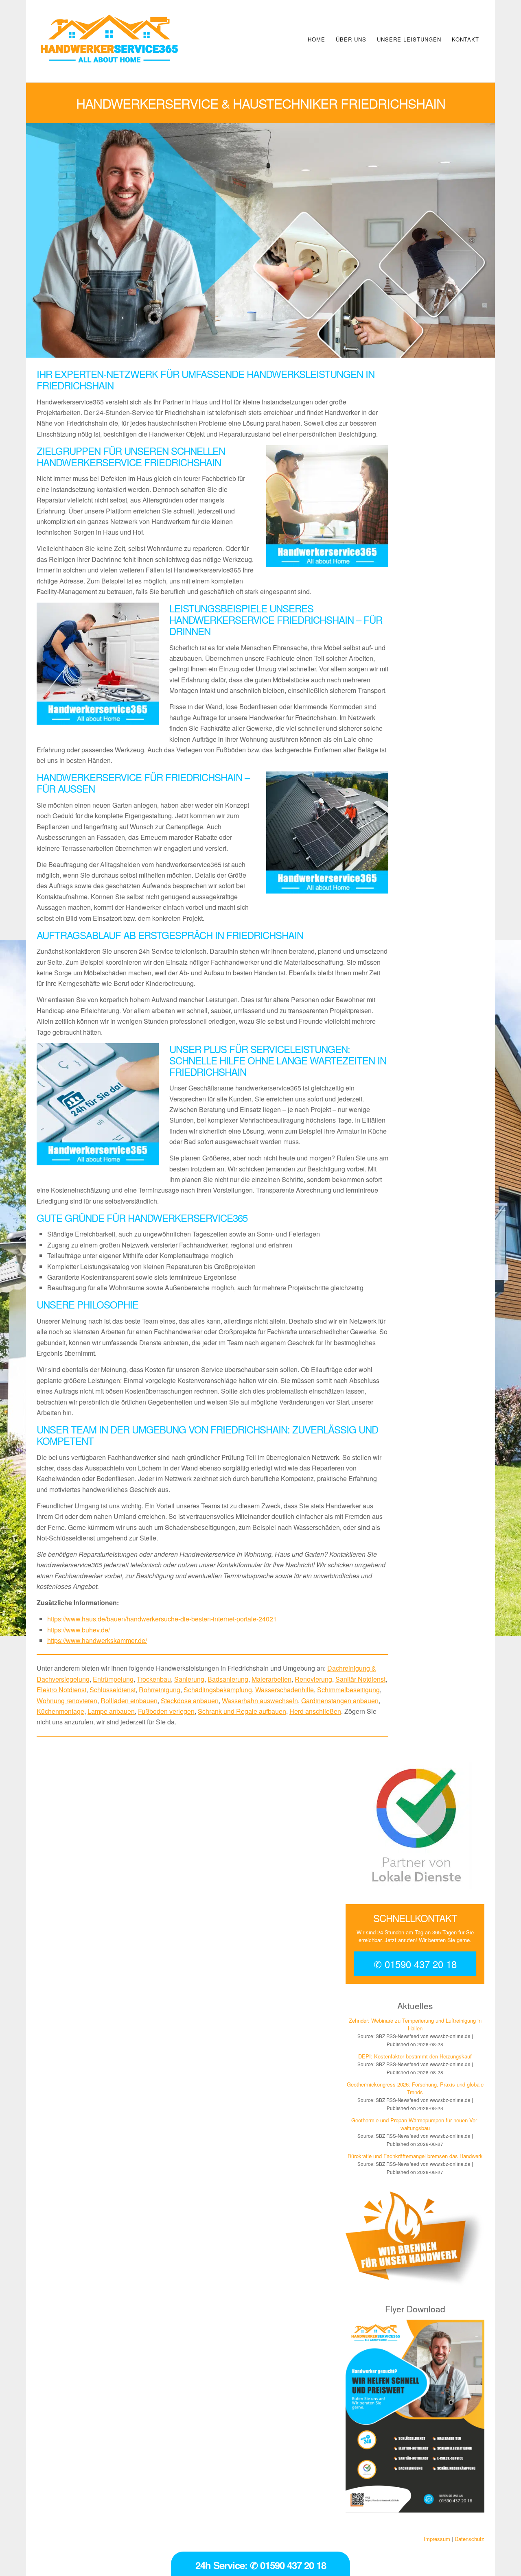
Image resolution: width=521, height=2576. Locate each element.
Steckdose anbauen (190, 1701)
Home (316, 39)
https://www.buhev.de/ (79, 1630)
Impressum (437, 2539)
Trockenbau (154, 1679)
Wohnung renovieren (67, 1701)
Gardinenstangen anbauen (340, 1701)
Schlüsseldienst (113, 1690)
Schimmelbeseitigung (348, 1690)
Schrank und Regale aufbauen (242, 1711)
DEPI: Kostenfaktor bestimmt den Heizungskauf (415, 2056)
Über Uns (351, 39)
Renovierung (313, 1679)
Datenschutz (470, 2539)
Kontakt (465, 39)
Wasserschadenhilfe (285, 1690)
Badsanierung (228, 1679)
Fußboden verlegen (166, 1711)
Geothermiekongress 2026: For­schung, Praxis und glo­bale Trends (415, 2088)
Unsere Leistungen (409, 39)
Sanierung (189, 1679)
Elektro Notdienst (61, 1690)
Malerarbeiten (271, 1679)
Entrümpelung (113, 1679)
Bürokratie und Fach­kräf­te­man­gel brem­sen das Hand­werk (415, 2156)
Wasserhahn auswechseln (260, 1701)
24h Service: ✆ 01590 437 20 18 (261, 2565)
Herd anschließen (315, 1711)
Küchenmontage (60, 1711)
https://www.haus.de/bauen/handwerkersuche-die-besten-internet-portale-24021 (162, 1619)
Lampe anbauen (111, 1711)
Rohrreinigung (160, 1690)
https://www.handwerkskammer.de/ (97, 1640)
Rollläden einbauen (129, 1701)
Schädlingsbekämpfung (218, 1690)
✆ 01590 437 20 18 (415, 1964)
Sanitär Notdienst (360, 1679)
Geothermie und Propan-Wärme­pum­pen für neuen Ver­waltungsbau (415, 2124)
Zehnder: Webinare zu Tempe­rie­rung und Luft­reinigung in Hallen (415, 2024)
